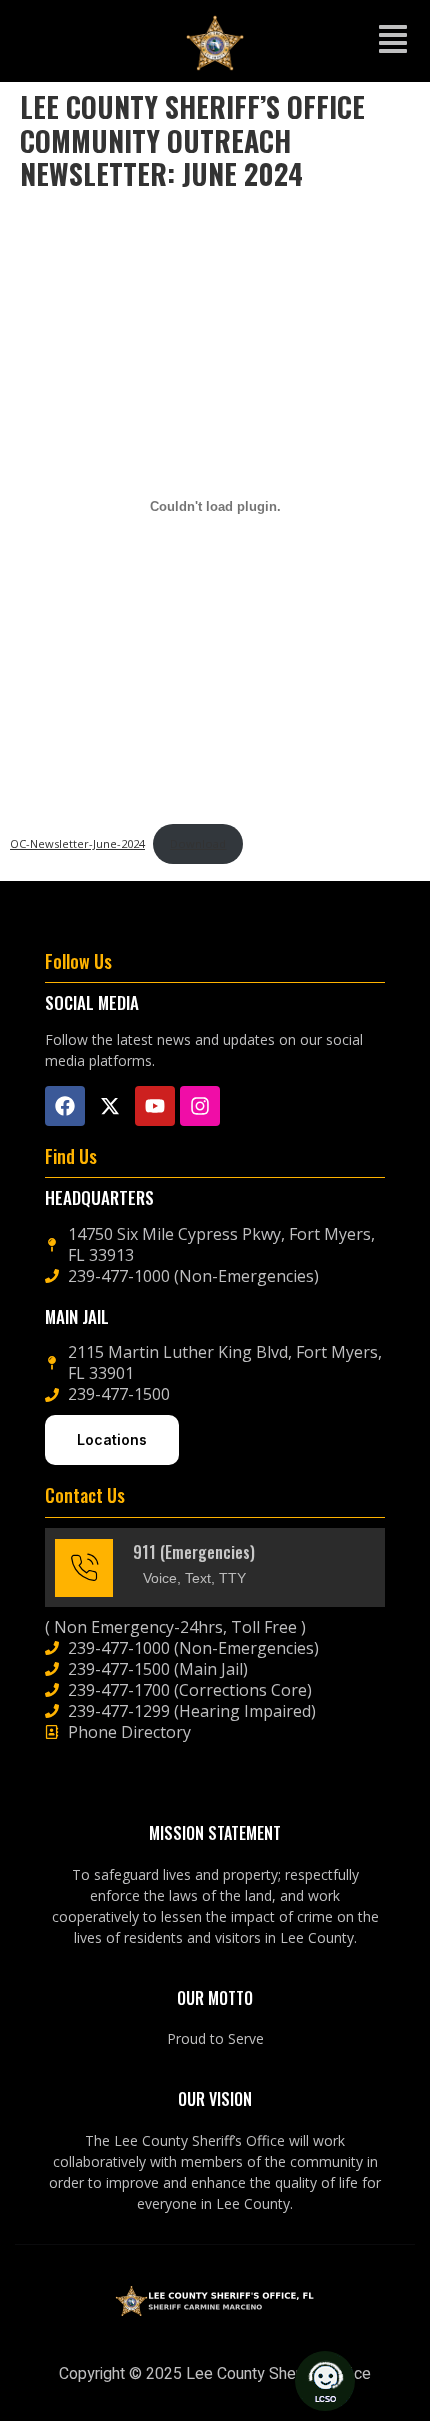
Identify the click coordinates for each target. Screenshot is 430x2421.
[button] (393, 41)
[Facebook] (65, 1106)
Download (198, 843)
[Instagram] (200, 1106)
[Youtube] (155, 1106)
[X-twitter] (110, 1106)
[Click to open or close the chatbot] (325, 2381)
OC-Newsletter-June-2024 (77, 843)
